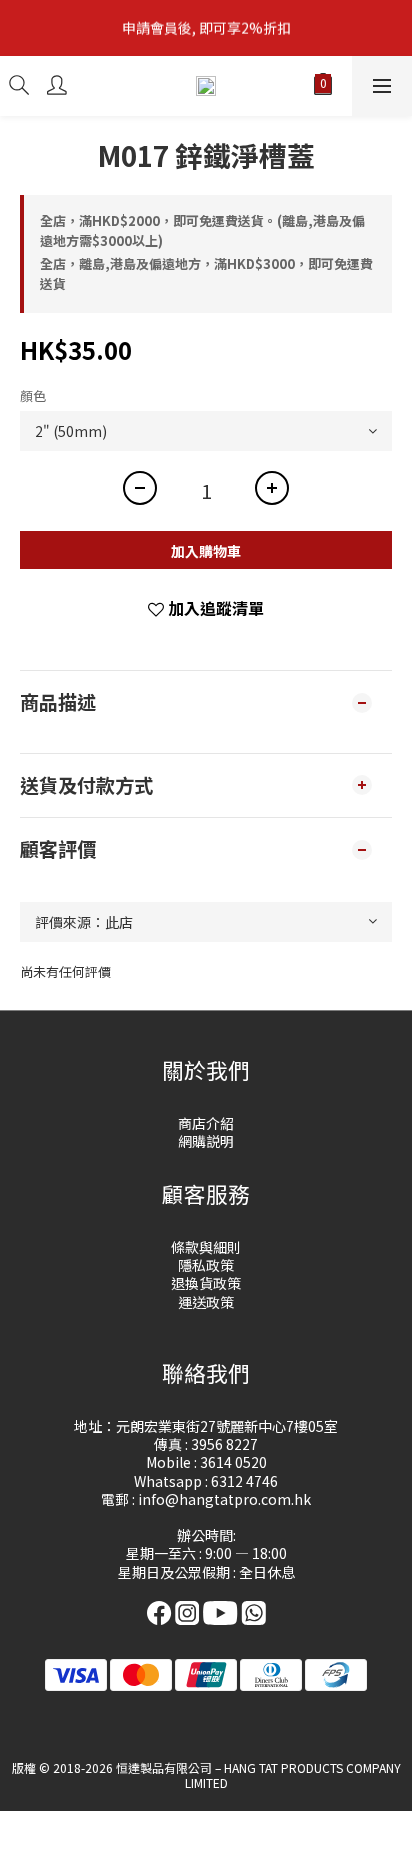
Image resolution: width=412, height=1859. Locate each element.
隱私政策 (206, 1265)
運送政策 (206, 1302)
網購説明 (206, 1141)
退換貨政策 (206, 1283)
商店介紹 (206, 1123)
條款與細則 (206, 1247)
